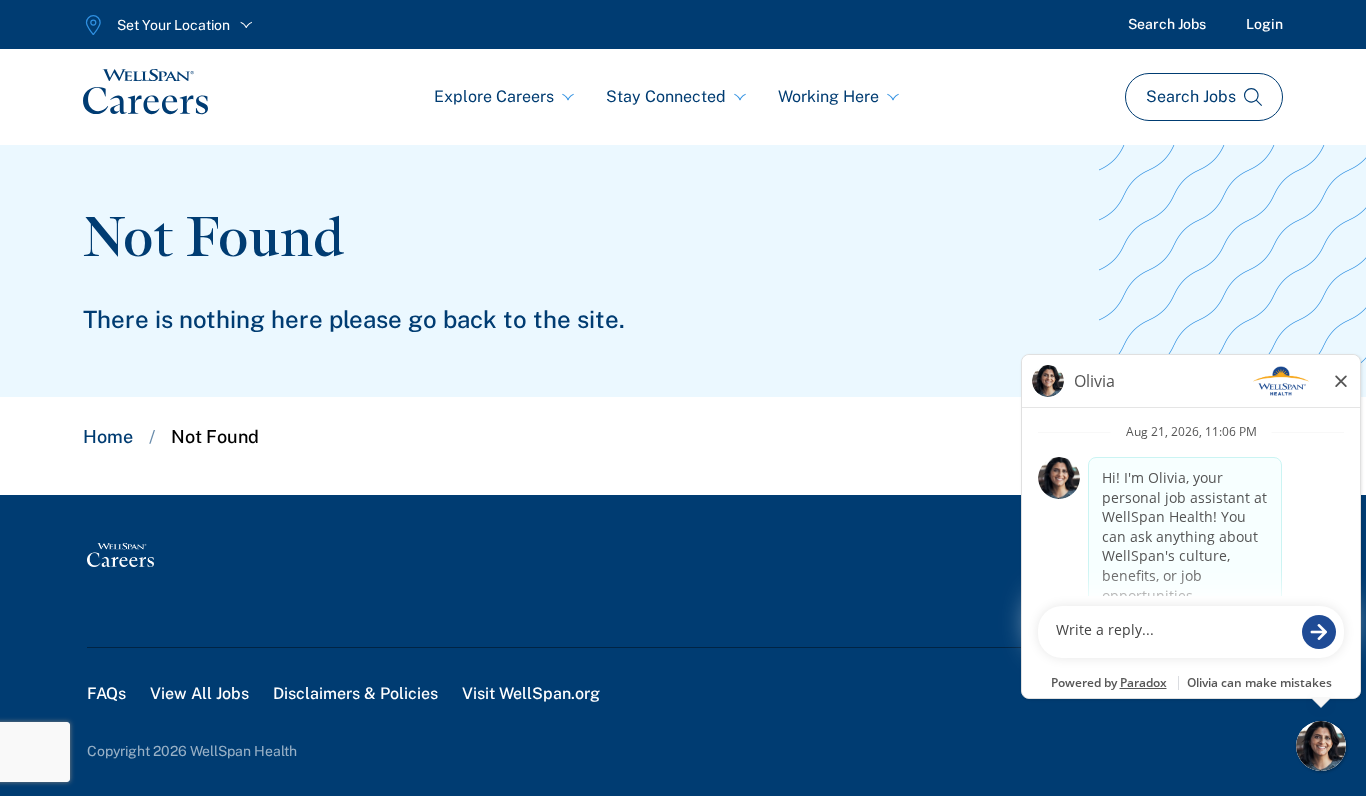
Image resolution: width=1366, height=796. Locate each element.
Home (108, 436)
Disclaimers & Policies (355, 693)
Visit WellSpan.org (531, 693)
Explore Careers (494, 96)
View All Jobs (199, 693)
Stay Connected (666, 96)
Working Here (828, 96)
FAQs (106, 693)
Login (1264, 24)
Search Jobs (1167, 24)
